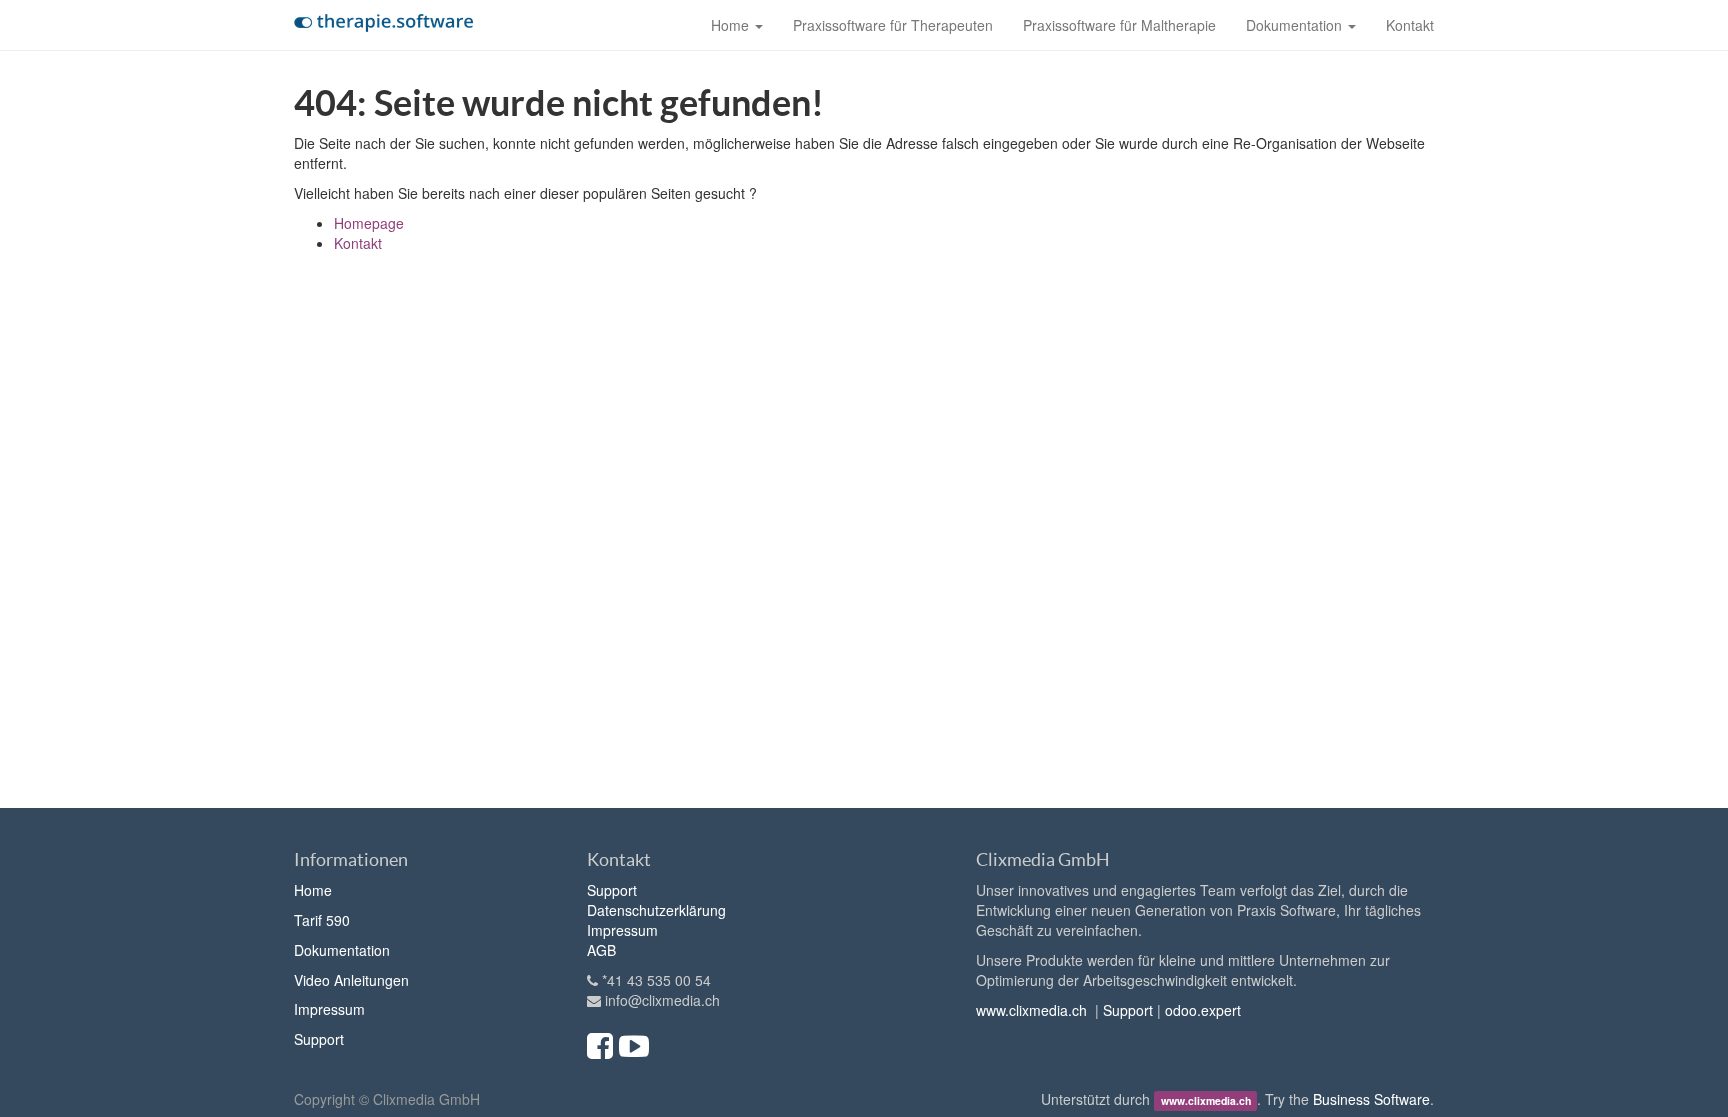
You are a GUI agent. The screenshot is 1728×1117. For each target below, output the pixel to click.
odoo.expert (1203, 1010)
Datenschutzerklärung (656, 910)
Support (319, 1039)
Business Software (1371, 1099)
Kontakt (358, 243)
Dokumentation (342, 950)
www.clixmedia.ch (1031, 1010)
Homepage (369, 223)
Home (313, 890)
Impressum (329, 1009)
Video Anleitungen (351, 980)
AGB (601, 950)
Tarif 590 (322, 920)
